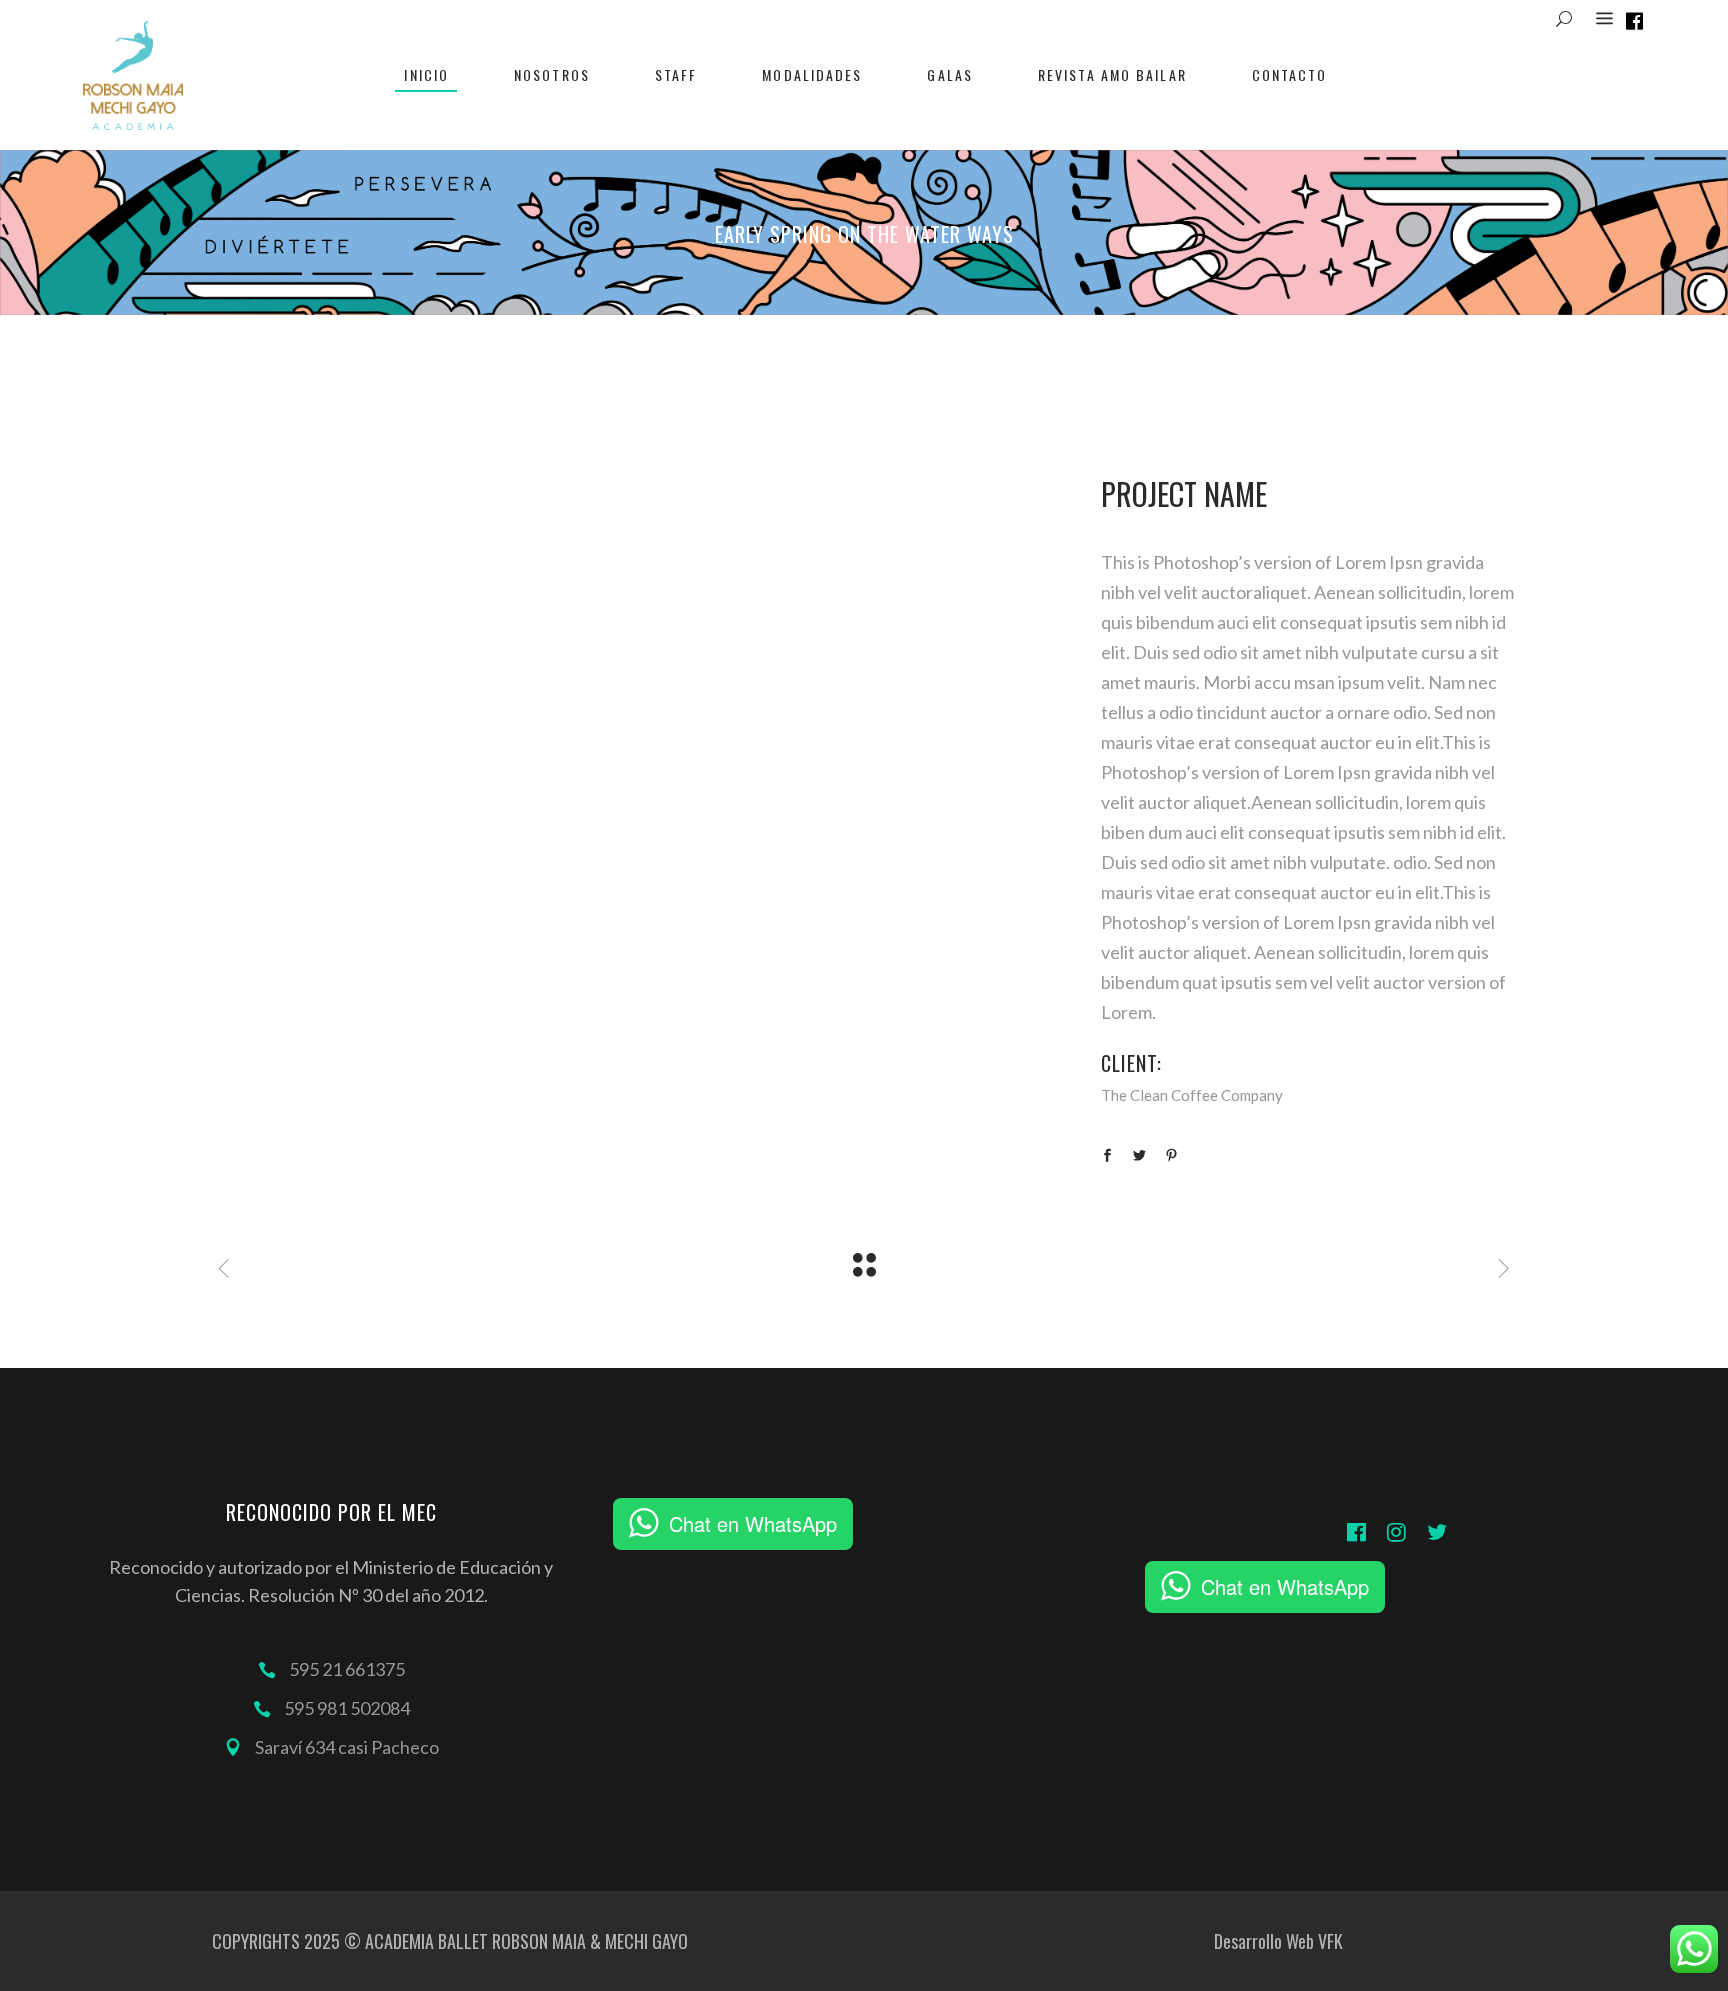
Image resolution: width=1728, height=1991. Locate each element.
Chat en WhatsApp (753, 1523)
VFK (1330, 1941)
